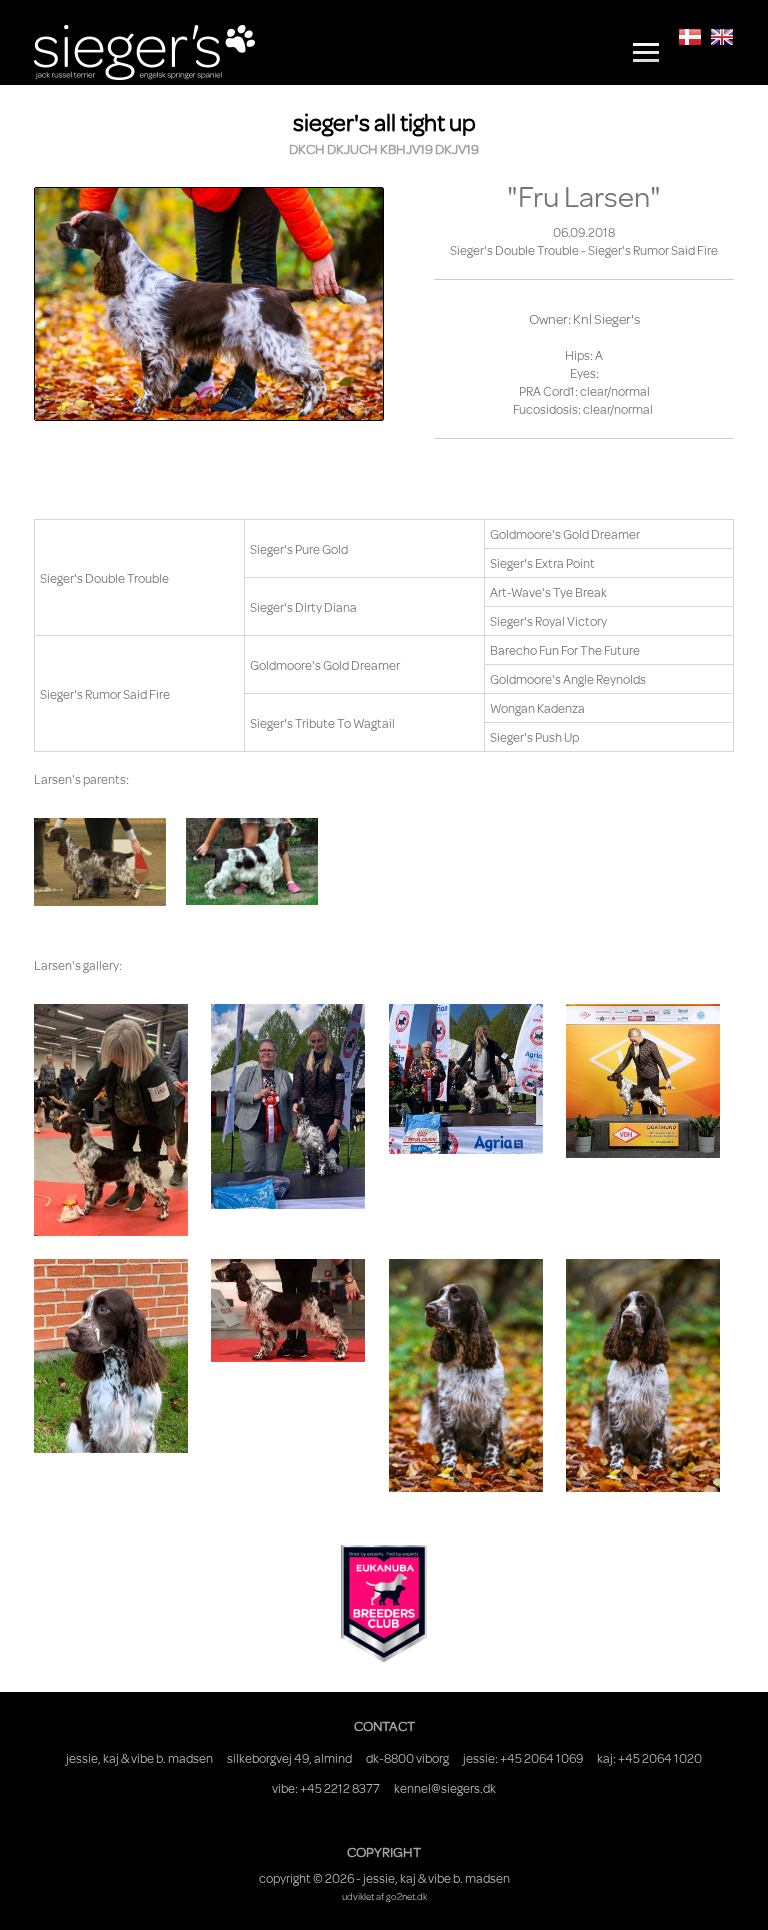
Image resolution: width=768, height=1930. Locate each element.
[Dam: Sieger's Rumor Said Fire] (100, 862)
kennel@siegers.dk (445, 1788)
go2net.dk (406, 1896)
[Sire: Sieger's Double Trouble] (252, 861)
